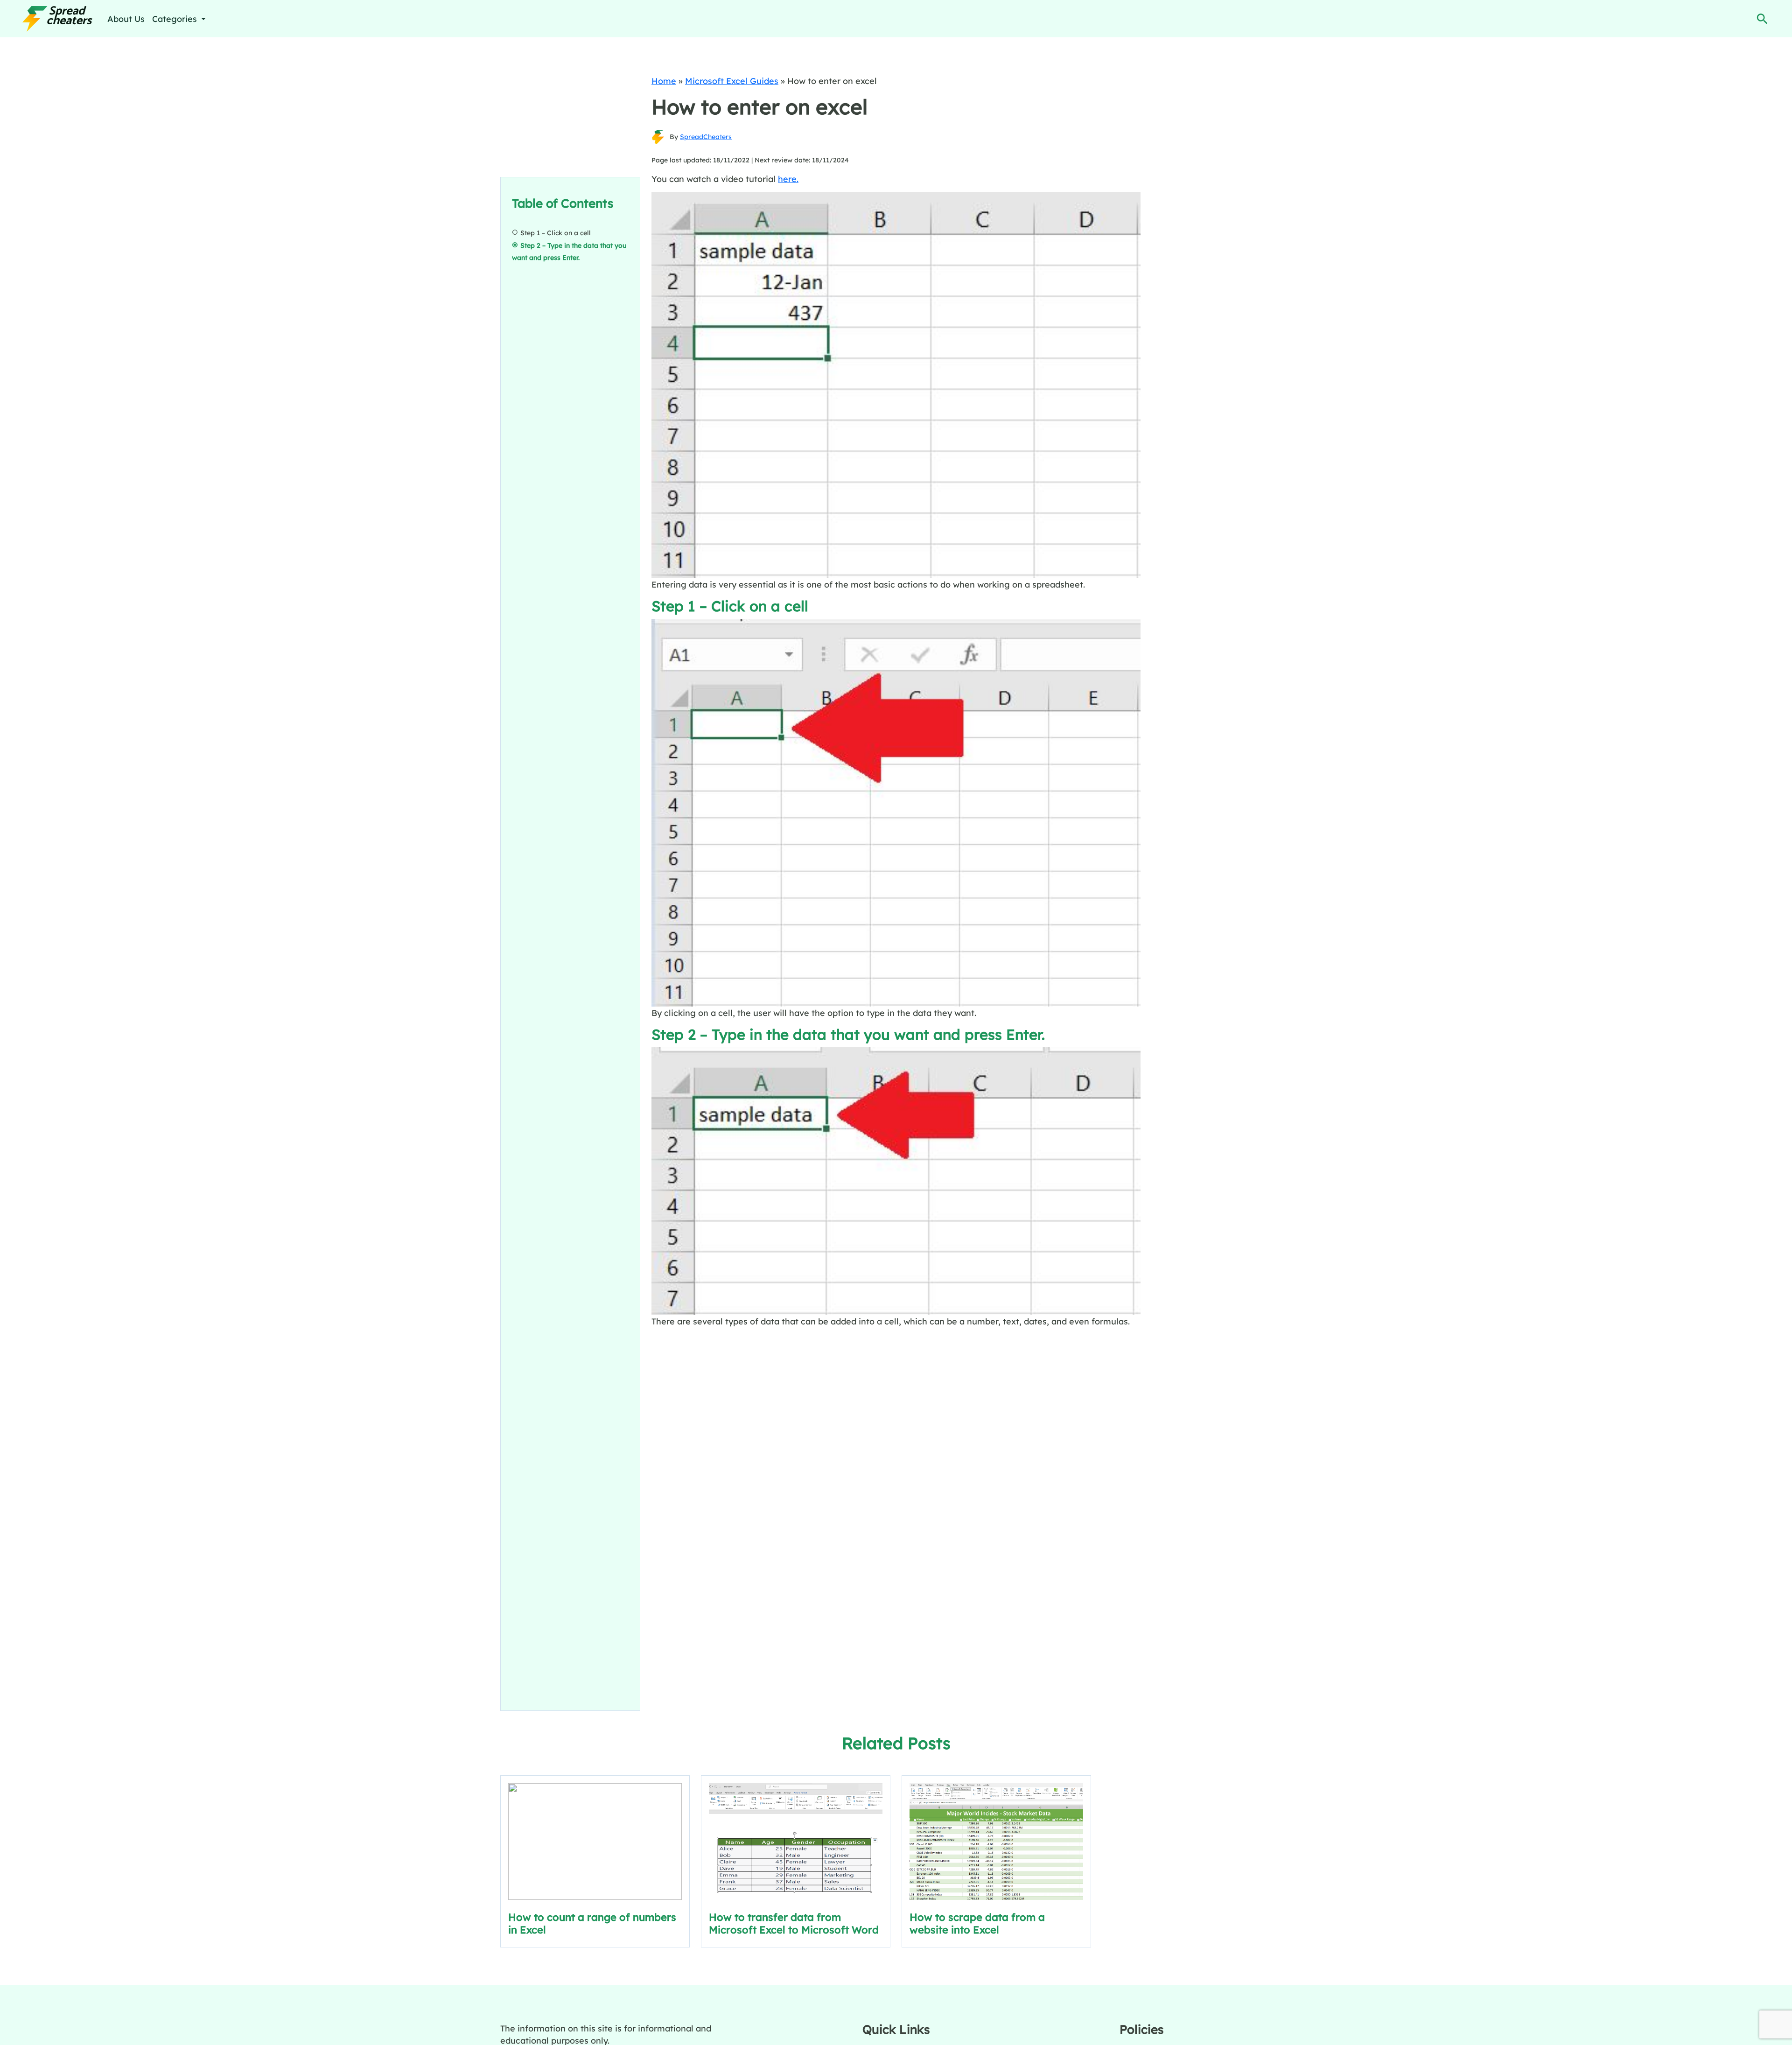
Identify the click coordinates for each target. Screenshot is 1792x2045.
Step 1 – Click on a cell (556, 233)
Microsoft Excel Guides (732, 81)
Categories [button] (176, 19)
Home (664, 81)
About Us (126, 19)
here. (788, 179)
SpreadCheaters (706, 137)
